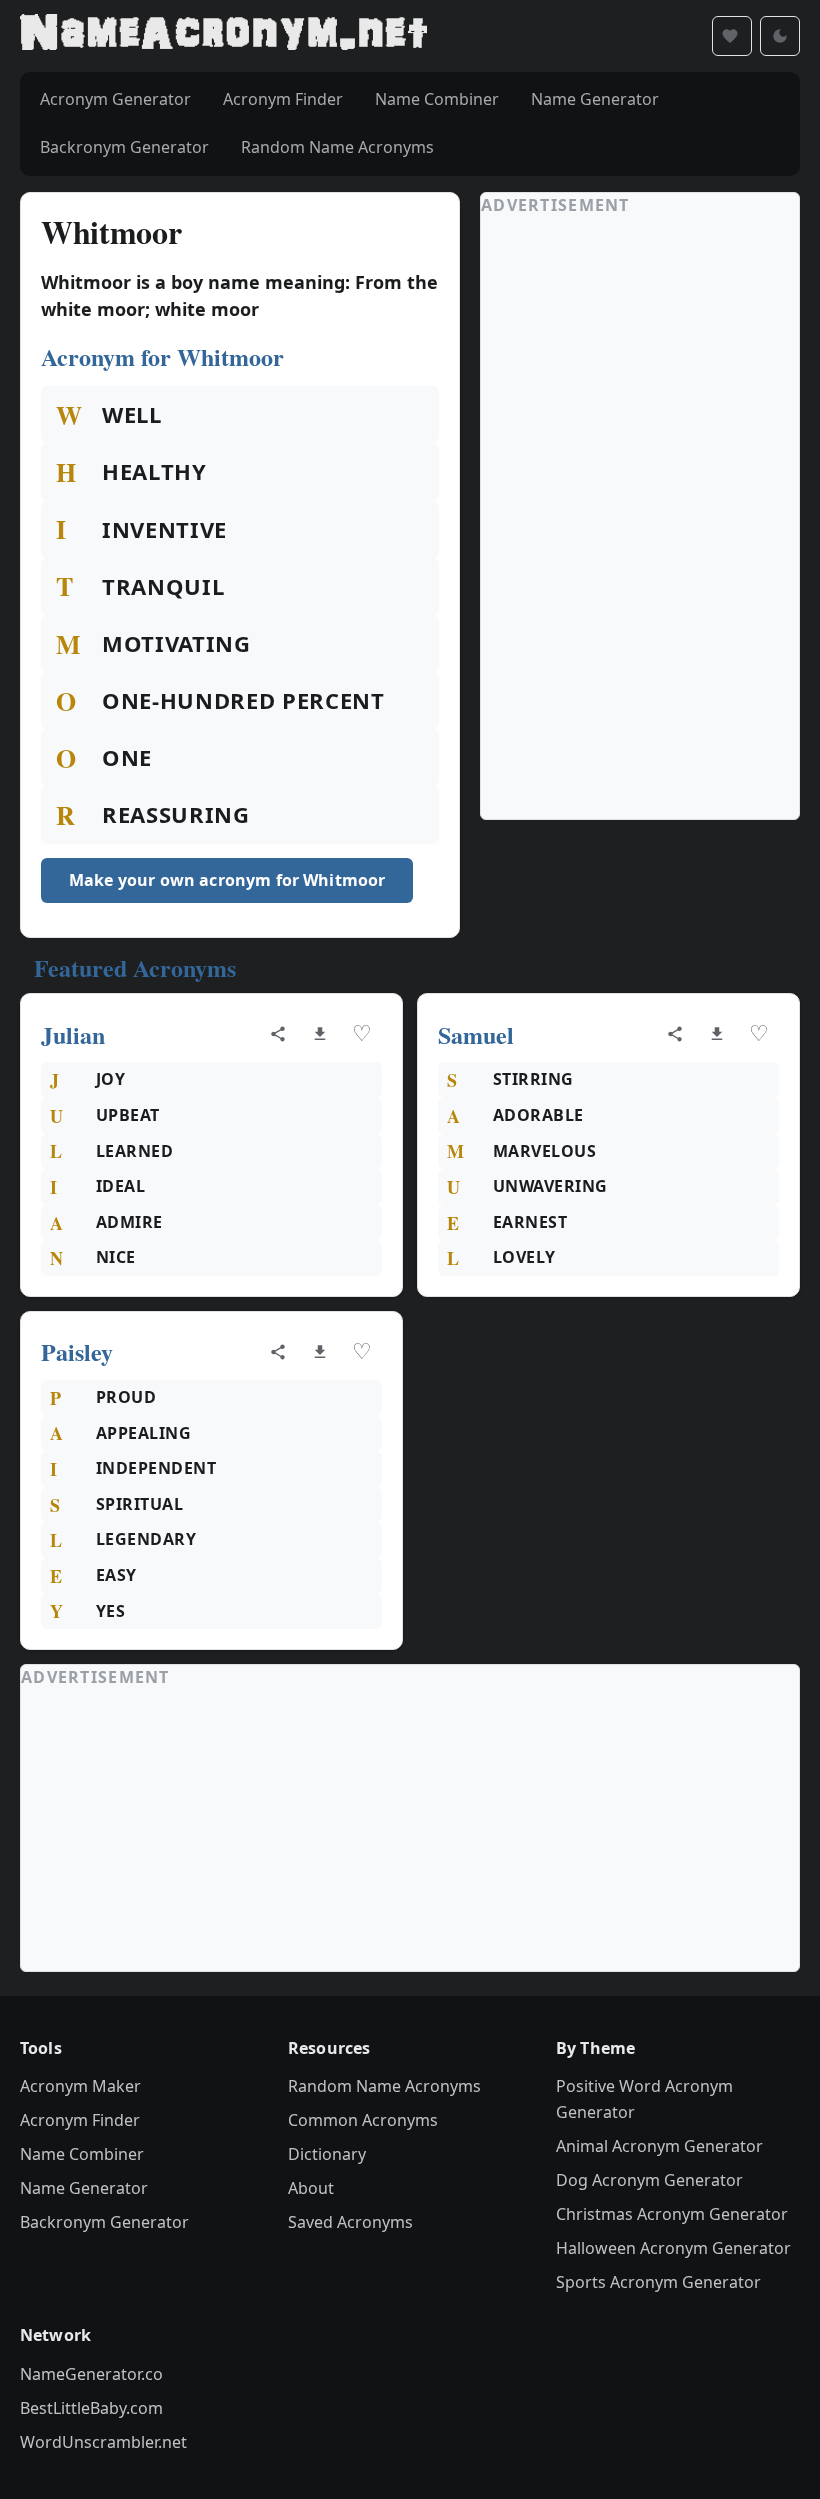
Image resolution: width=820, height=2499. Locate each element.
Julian (73, 1034)
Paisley (77, 1351)
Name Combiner (82, 2154)
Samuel (476, 1034)
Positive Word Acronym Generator (644, 2099)
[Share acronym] (278, 1034)
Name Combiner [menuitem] (437, 99)
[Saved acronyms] (732, 36)
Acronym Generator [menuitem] (115, 99)
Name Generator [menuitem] (595, 99)
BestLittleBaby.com (91, 2408)
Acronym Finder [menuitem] (283, 99)
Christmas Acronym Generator (672, 2214)
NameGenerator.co (91, 2374)
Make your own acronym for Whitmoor (227, 880)
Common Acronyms (363, 2120)
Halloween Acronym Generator (673, 2248)
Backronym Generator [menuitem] (124, 147)
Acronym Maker (80, 2086)
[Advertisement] (631, 518)
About (311, 2188)
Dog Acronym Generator (649, 2180)
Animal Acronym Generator (659, 2146)
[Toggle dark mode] (780, 36)
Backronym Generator (104, 2222)
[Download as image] (320, 1034)
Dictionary (327, 2154)
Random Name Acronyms (384, 2086)
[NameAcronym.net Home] (223, 36)
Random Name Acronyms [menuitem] (337, 147)
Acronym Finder (80, 2120)
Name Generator (84, 2188)
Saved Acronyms (350, 2222)
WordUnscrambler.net (103, 2442)
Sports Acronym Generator (658, 2282)
